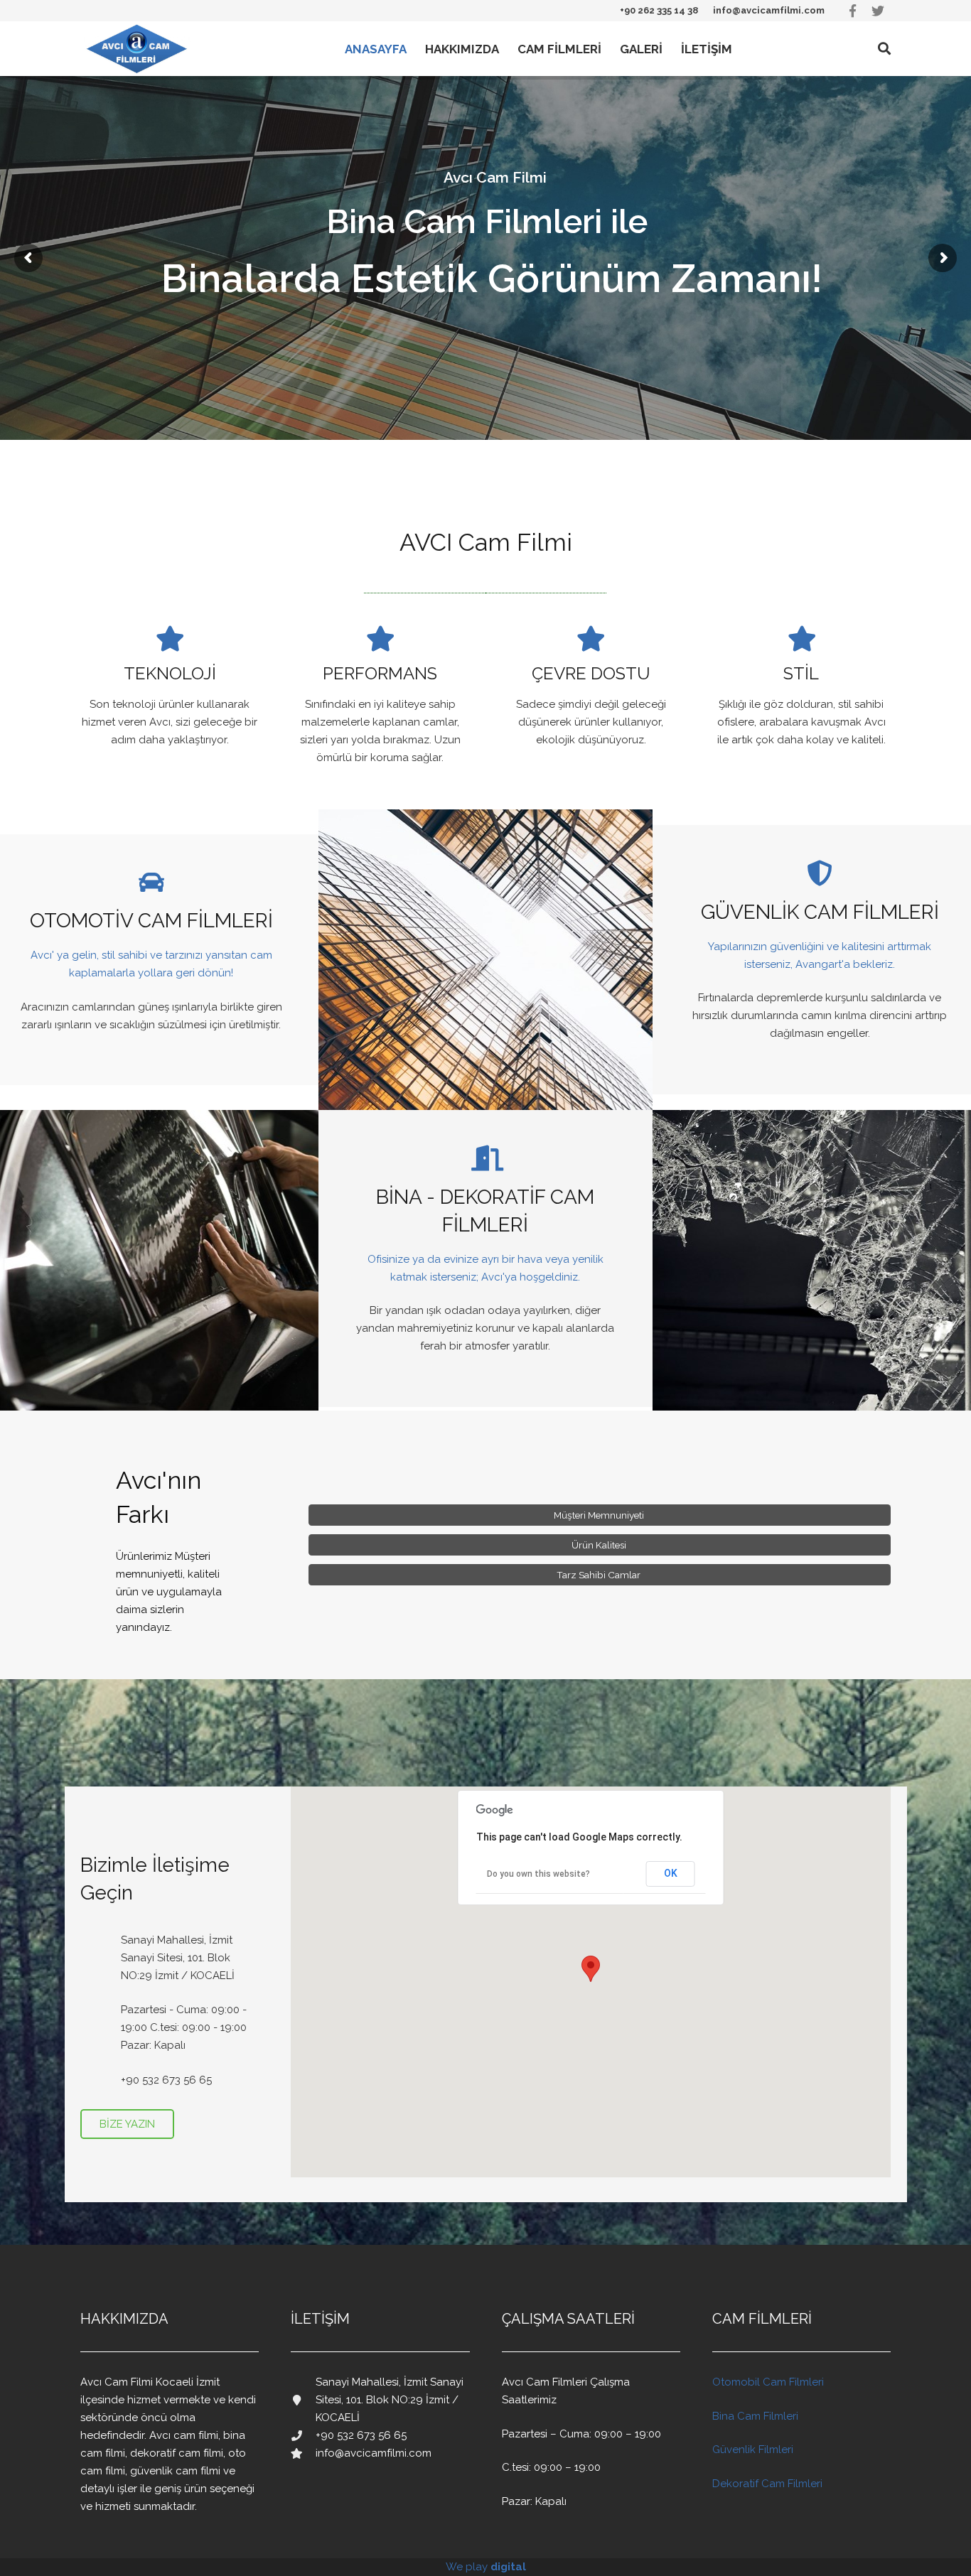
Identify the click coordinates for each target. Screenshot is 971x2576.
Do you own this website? (538, 1874)
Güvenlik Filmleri (753, 2450)
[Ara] (884, 49)
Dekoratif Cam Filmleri (767, 2484)
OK (671, 1873)
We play (486, 2567)
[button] (591, 1969)
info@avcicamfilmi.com (769, 10)
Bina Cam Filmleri (755, 2416)
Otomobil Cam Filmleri (768, 2382)
